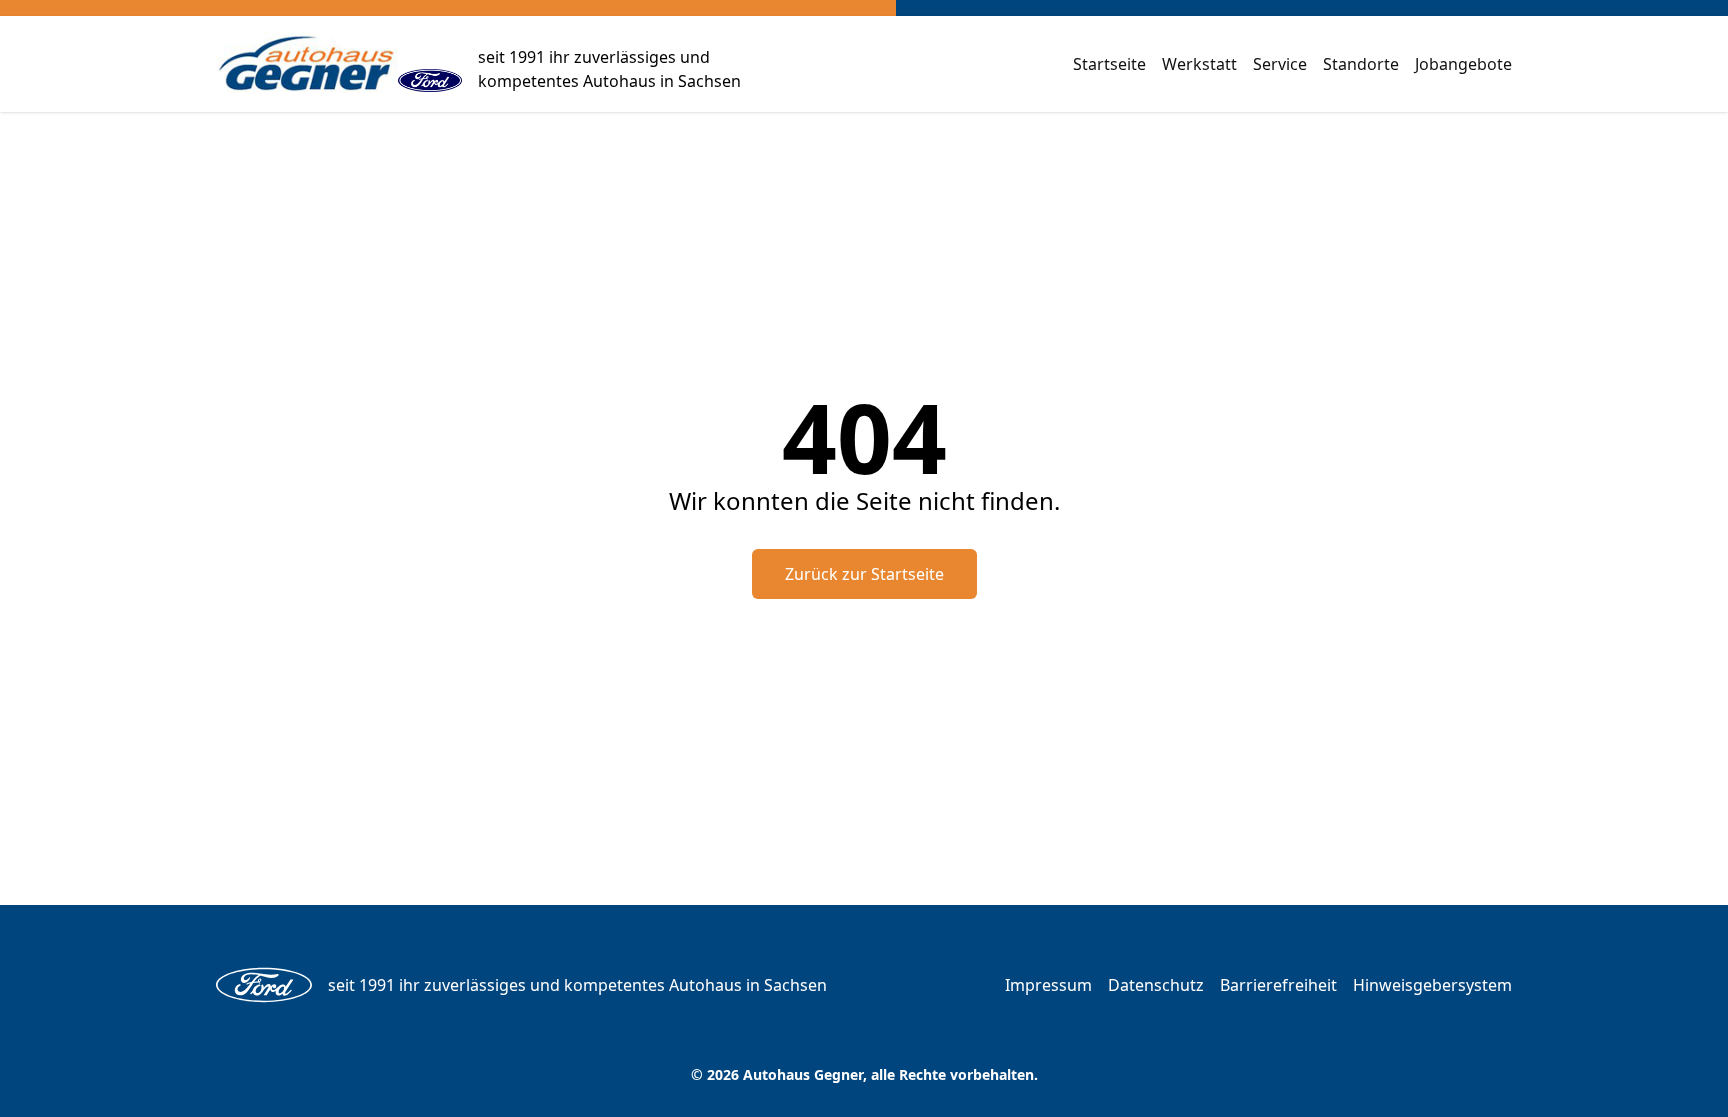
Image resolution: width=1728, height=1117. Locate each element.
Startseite (1109, 64)
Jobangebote (1463, 64)
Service (1280, 64)
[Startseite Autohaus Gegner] (307, 64)
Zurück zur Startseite (864, 574)
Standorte (1361, 64)
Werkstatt (1199, 64)
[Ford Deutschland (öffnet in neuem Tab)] (430, 64)
